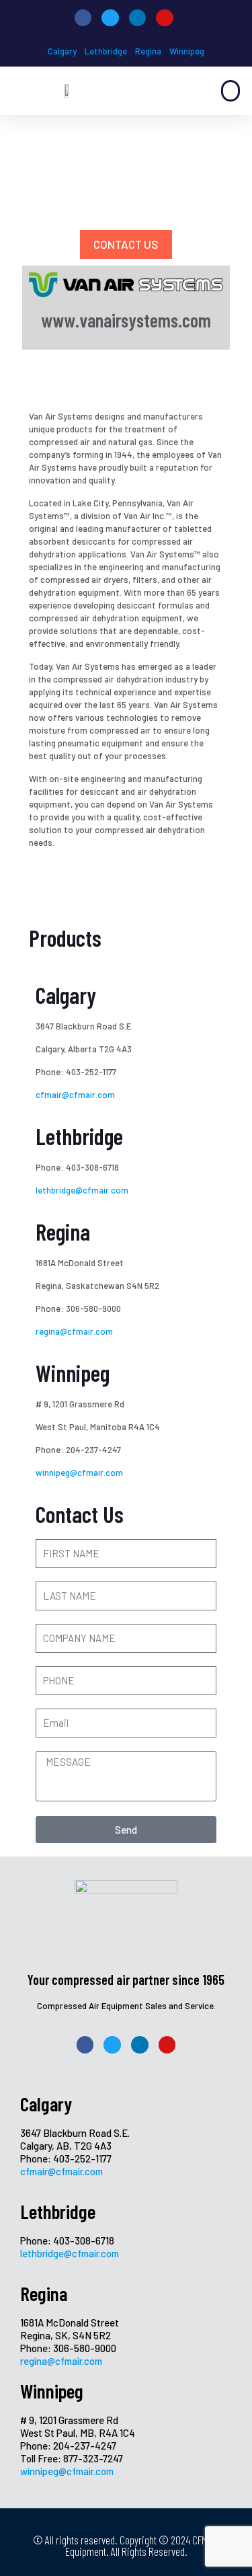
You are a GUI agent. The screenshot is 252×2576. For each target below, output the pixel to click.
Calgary (62, 51)
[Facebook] (83, 18)
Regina (148, 51)
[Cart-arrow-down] (227, 18)
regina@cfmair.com (75, 1331)
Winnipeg (187, 51)
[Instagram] (165, 18)
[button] (230, 91)
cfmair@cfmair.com (75, 1095)
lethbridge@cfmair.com (82, 1190)
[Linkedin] (138, 18)
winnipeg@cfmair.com (79, 1473)
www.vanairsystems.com (126, 320)
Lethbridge (106, 51)
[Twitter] (110, 18)
